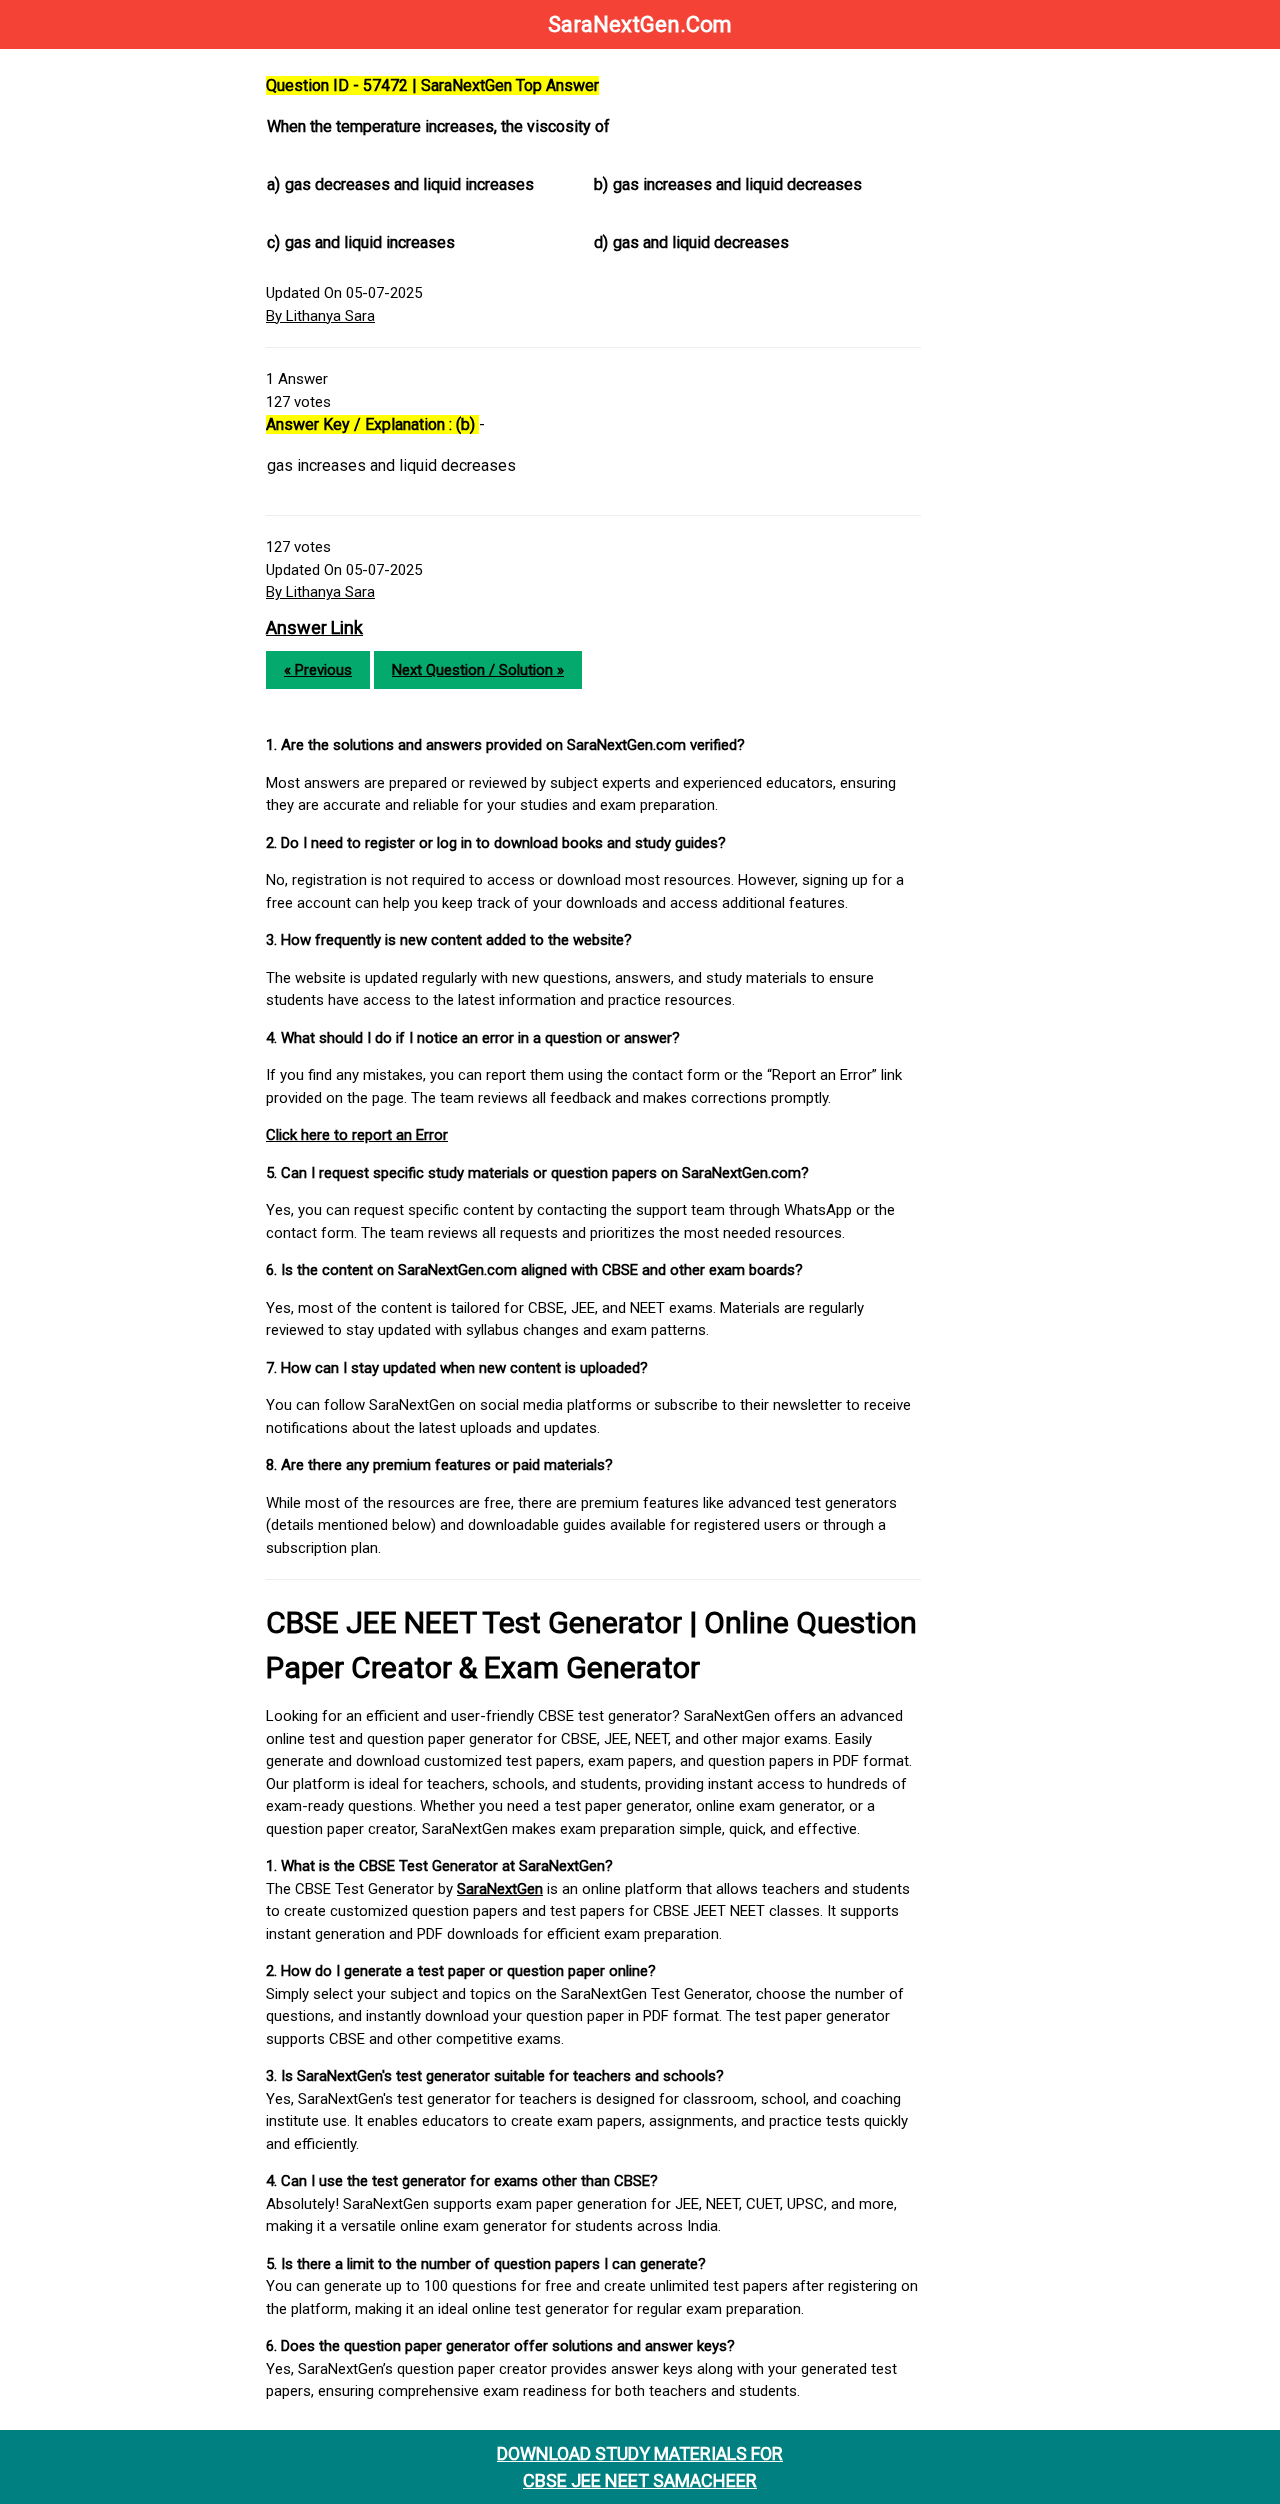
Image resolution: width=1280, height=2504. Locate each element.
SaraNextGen (500, 1889)
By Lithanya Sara (320, 316)
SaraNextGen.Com (640, 24)
